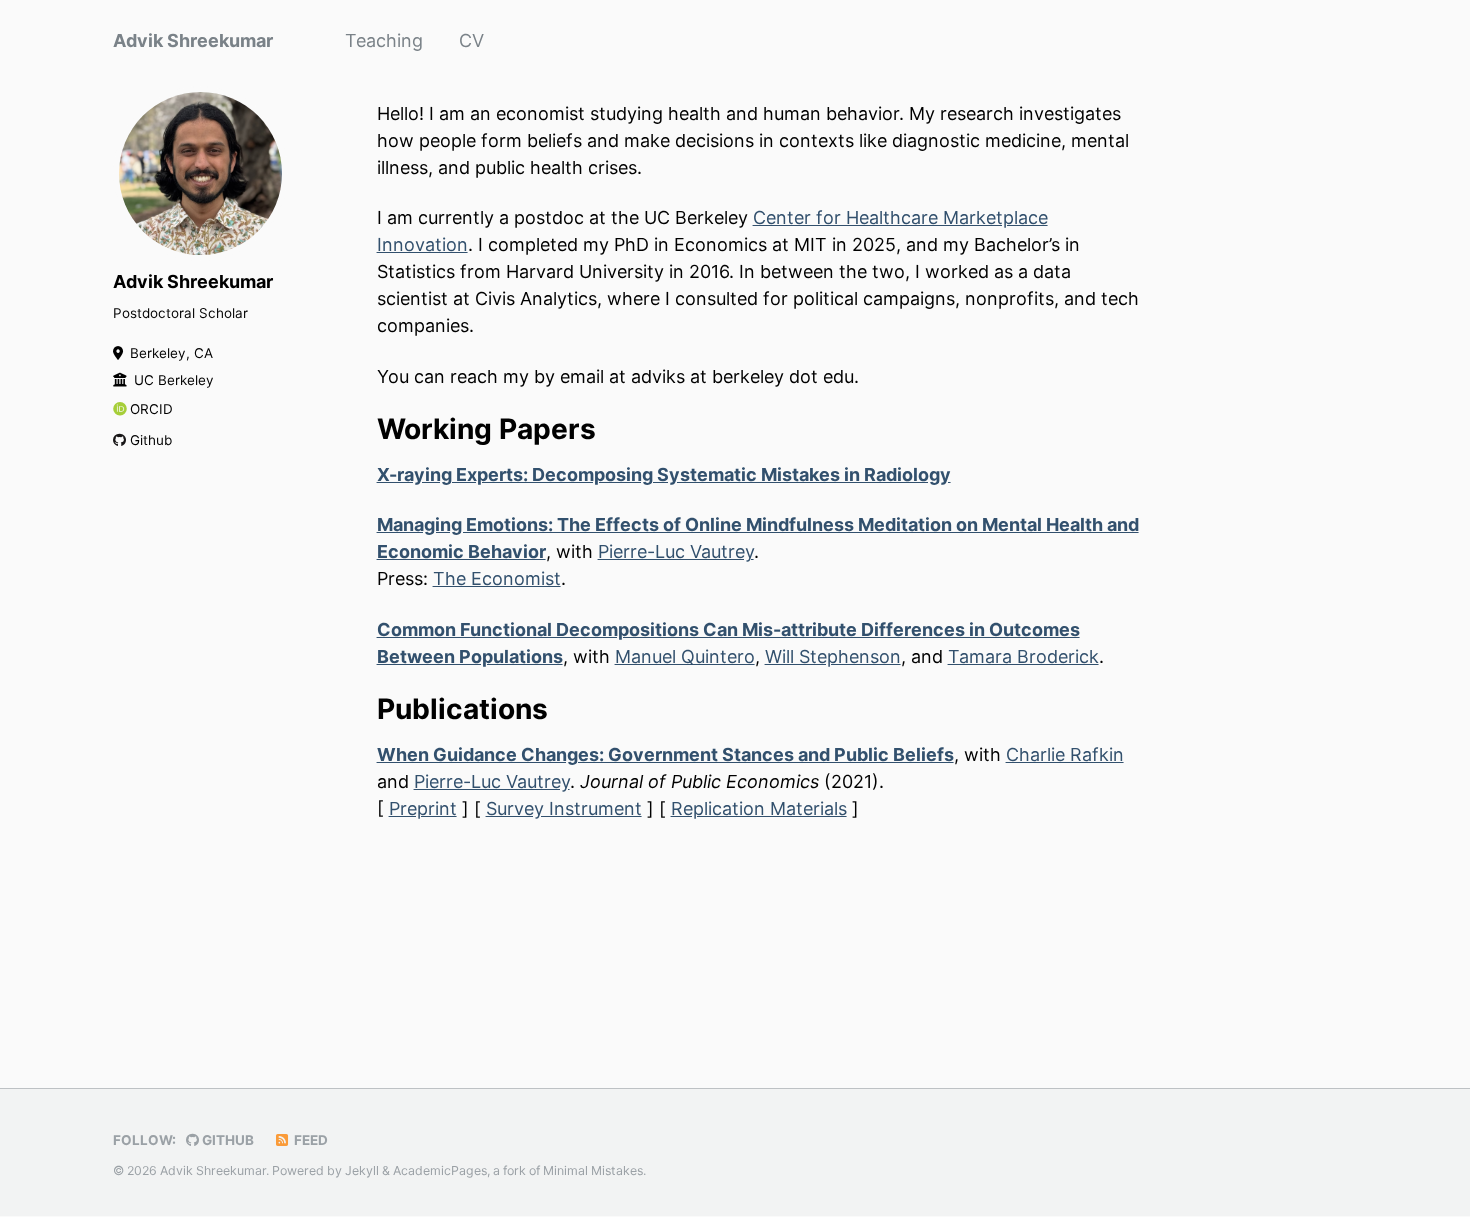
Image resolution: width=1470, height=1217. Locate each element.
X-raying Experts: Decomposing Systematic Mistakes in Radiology (664, 474)
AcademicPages (440, 1170)
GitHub (226, 1140)
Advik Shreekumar (193, 40)
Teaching (384, 40)
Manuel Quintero (685, 656)
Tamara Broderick (1023, 656)
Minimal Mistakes (593, 1170)
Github (151, 440)
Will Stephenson (833, 656)
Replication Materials (759, 808)
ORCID (151, 409)
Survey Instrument (564, 808)
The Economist (497, 578)
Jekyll (362, 1170)
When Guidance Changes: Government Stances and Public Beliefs (665, 754)
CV (471, 40)
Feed (309, 1140)
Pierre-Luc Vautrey (676, 551)
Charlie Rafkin (1065, 754)
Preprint (423, 808)
